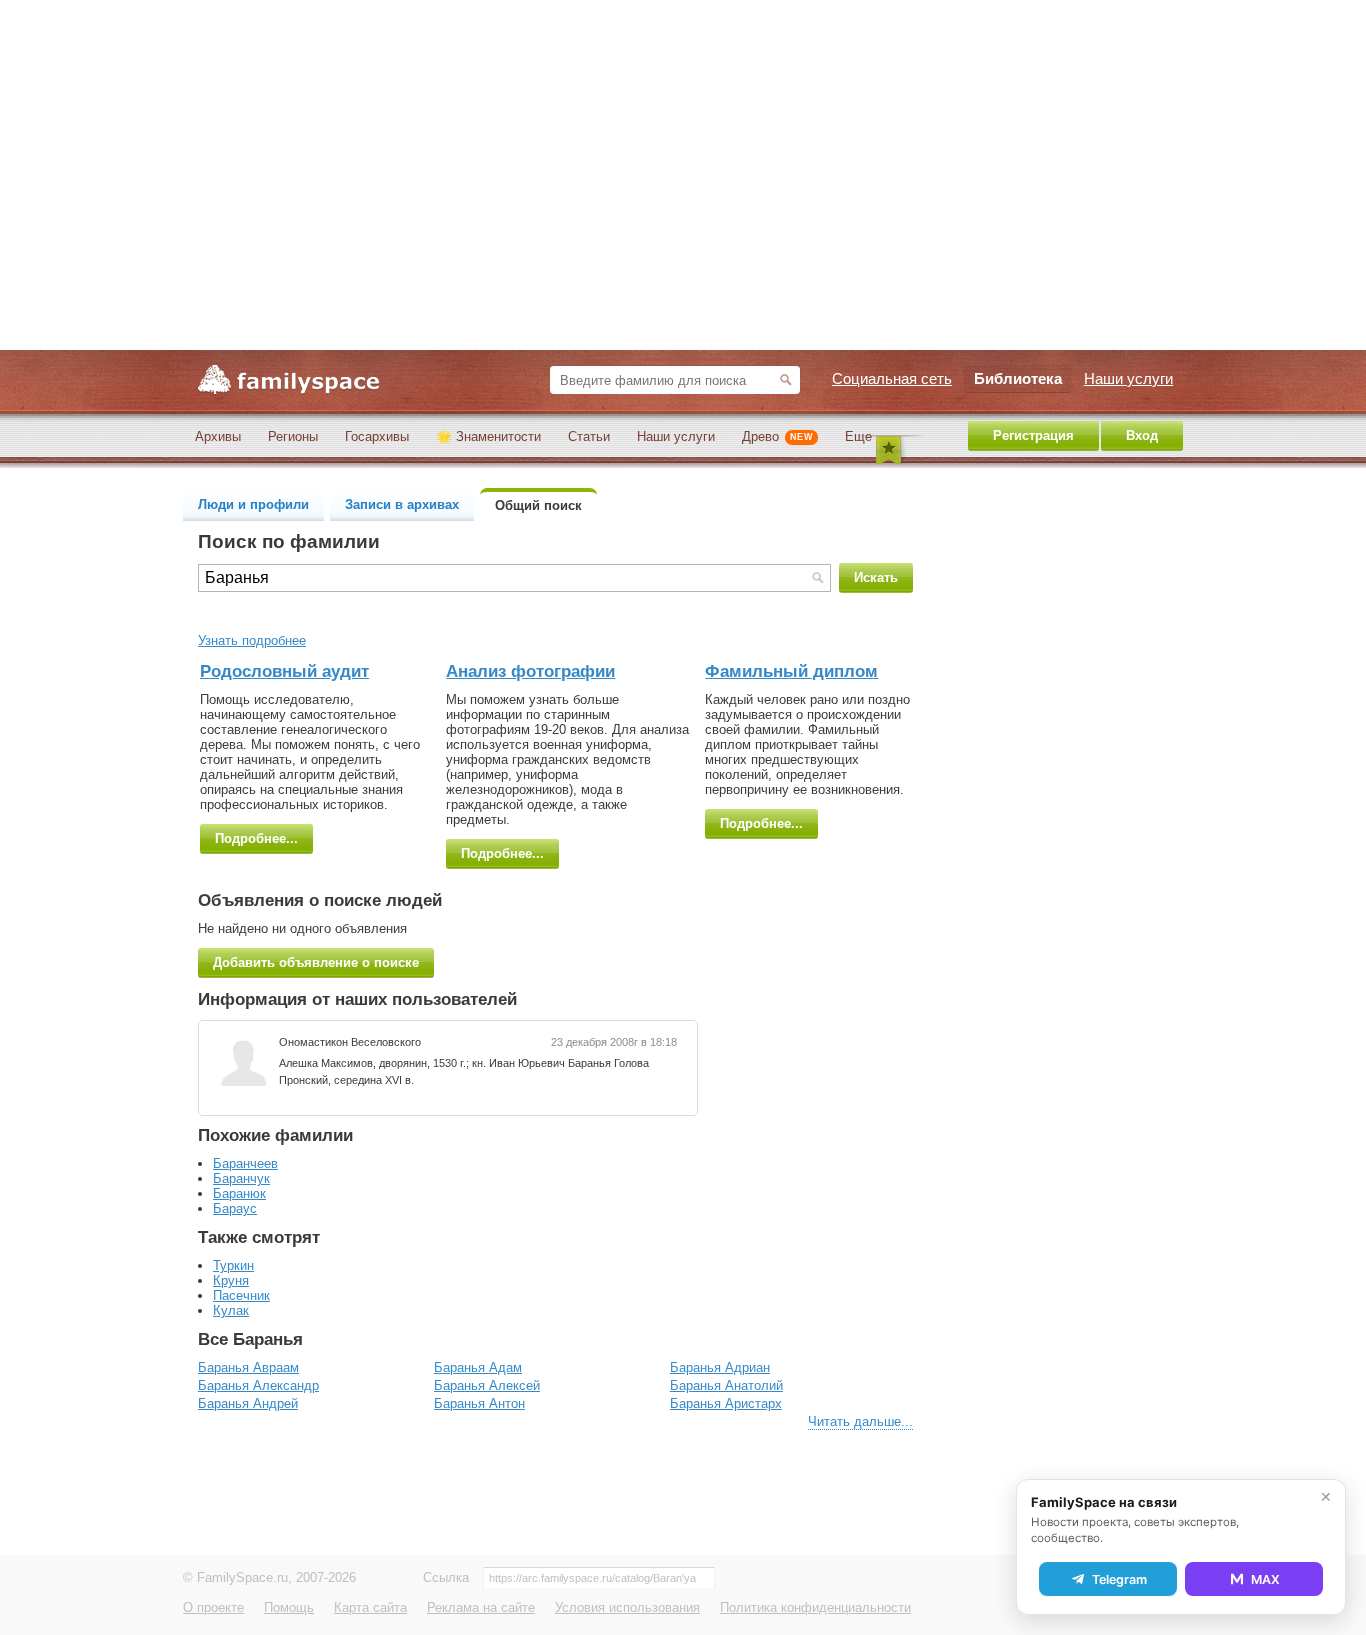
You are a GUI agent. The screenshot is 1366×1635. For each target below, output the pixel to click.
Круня (231, 1280)
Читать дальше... (860, 1421)
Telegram (1119, 1579)
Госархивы (377, 436)
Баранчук (241, 1178)
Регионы (293, 436)
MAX (1265, 1579)
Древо (777, 436)
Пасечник (241, 1295)
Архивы (218, 436)
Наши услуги (676, 436)
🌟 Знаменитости (488, 436)
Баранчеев (245, 1163)
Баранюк (239, 1193)
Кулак (231, 1310)
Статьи (589, 436)
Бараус (235, 1208)
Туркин (233, 1265)
